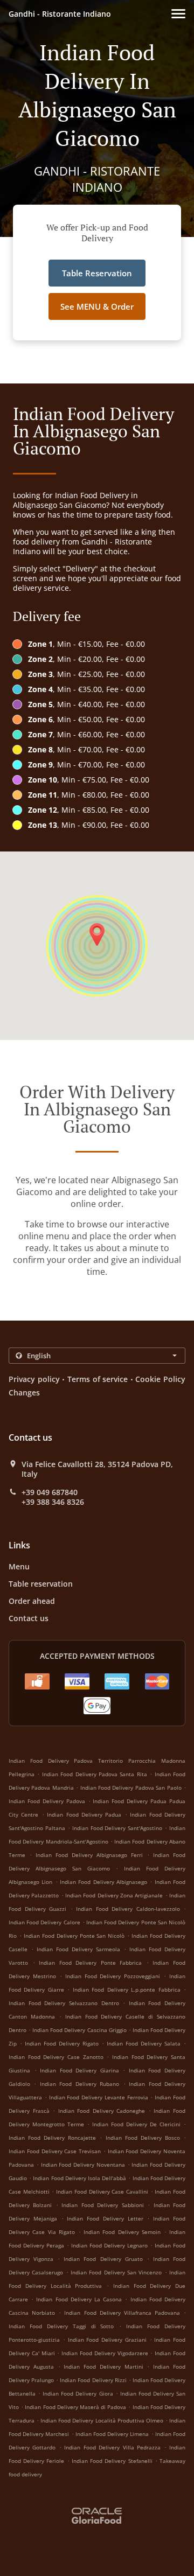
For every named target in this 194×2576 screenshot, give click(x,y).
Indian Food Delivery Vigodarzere (105, 2353)
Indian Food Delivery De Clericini (136, 2124)
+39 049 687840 (50, 1492)
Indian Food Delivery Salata (144, 2043)
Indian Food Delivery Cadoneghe (102, 2111)
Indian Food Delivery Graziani (107, 2340)
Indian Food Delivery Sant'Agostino (117, 1828)
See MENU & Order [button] (97, 306)
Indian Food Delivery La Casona (79, 2299)
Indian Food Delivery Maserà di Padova (75, 2407)
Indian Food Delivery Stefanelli (112, 2461)
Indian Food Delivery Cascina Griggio (79, 2030)
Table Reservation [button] (97, 273)
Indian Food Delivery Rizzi (93, 2380)
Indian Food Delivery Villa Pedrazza (112, 2447)
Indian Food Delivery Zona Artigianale (114, 1895)
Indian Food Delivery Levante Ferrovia (99, 2097)
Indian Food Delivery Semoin (122, 2232)
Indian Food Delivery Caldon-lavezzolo (128, 1909)
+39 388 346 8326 (53, 1502)
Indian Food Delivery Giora (78, 2393)
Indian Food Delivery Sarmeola (78, 1949)
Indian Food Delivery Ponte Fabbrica (90, 1963)
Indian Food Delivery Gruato (103, 2259)
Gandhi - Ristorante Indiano (60, 14)
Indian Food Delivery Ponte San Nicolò (74, 1936)
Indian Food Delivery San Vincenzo (116, 2272)
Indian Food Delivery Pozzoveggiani (113, 1976)
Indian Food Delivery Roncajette (52, 2138)
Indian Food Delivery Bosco (143, 2138)
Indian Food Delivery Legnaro (109, 2245)
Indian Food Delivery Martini (103, 2366)
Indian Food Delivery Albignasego (103, 1882)
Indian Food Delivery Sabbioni (102, 2205)
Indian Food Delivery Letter (105, 2218)
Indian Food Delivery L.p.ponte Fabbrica (127, 1989)
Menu (19, 1566)
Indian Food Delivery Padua (84, 1814)
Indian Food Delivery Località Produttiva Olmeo (102, 2420)
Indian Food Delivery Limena (112, 2434)
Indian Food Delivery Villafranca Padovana (122, 2313)
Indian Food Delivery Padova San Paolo (131, 1788)
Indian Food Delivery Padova (47, 1801)
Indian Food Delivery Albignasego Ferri (89, 1855)
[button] (178, 14)
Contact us (29, 1618)
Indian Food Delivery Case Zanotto (56, 2057)
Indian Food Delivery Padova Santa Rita (95, 1774)
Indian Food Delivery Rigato (62, 2043)
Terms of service (98, 1379)
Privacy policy (34, 1379)
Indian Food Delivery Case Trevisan (55, 2151)
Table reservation (41, 1584)
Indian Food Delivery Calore (44, 1922)
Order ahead (32, 1601)
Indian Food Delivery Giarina (79, 2070)
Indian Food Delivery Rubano (79, 2084)
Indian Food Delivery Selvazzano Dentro (64, 2003)
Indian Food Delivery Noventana (83, 2165)
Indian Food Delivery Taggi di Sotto (61, 2326)
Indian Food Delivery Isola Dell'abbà (79, 2178)
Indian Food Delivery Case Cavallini (102, 2191)
